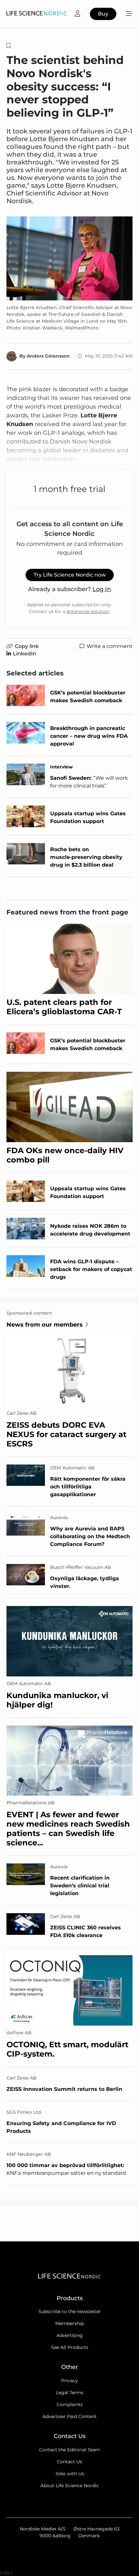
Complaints (70, 2404)
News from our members (45, 1325)
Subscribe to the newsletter (70, 2311)
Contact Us (69, 2462)
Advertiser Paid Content (69, 2416)
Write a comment (110, 646)
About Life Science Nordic (70, 2486)
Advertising (70, 2335)
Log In (102, 589)
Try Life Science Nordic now (70, 575)
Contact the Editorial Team (69, 2450)
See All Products (70, 2347)
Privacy (69, 2381)
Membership (69, 2323)
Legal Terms (70, 2393)
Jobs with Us (70, 2474)
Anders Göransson (48, 356)
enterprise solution (88, 611)
